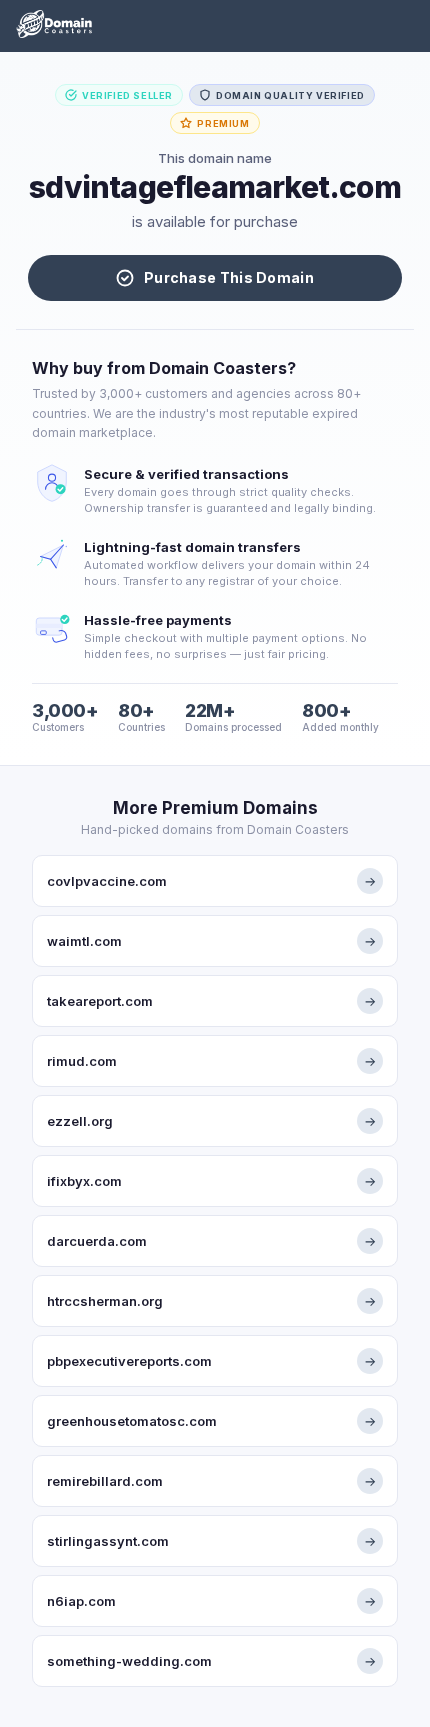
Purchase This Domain (229, 277)
